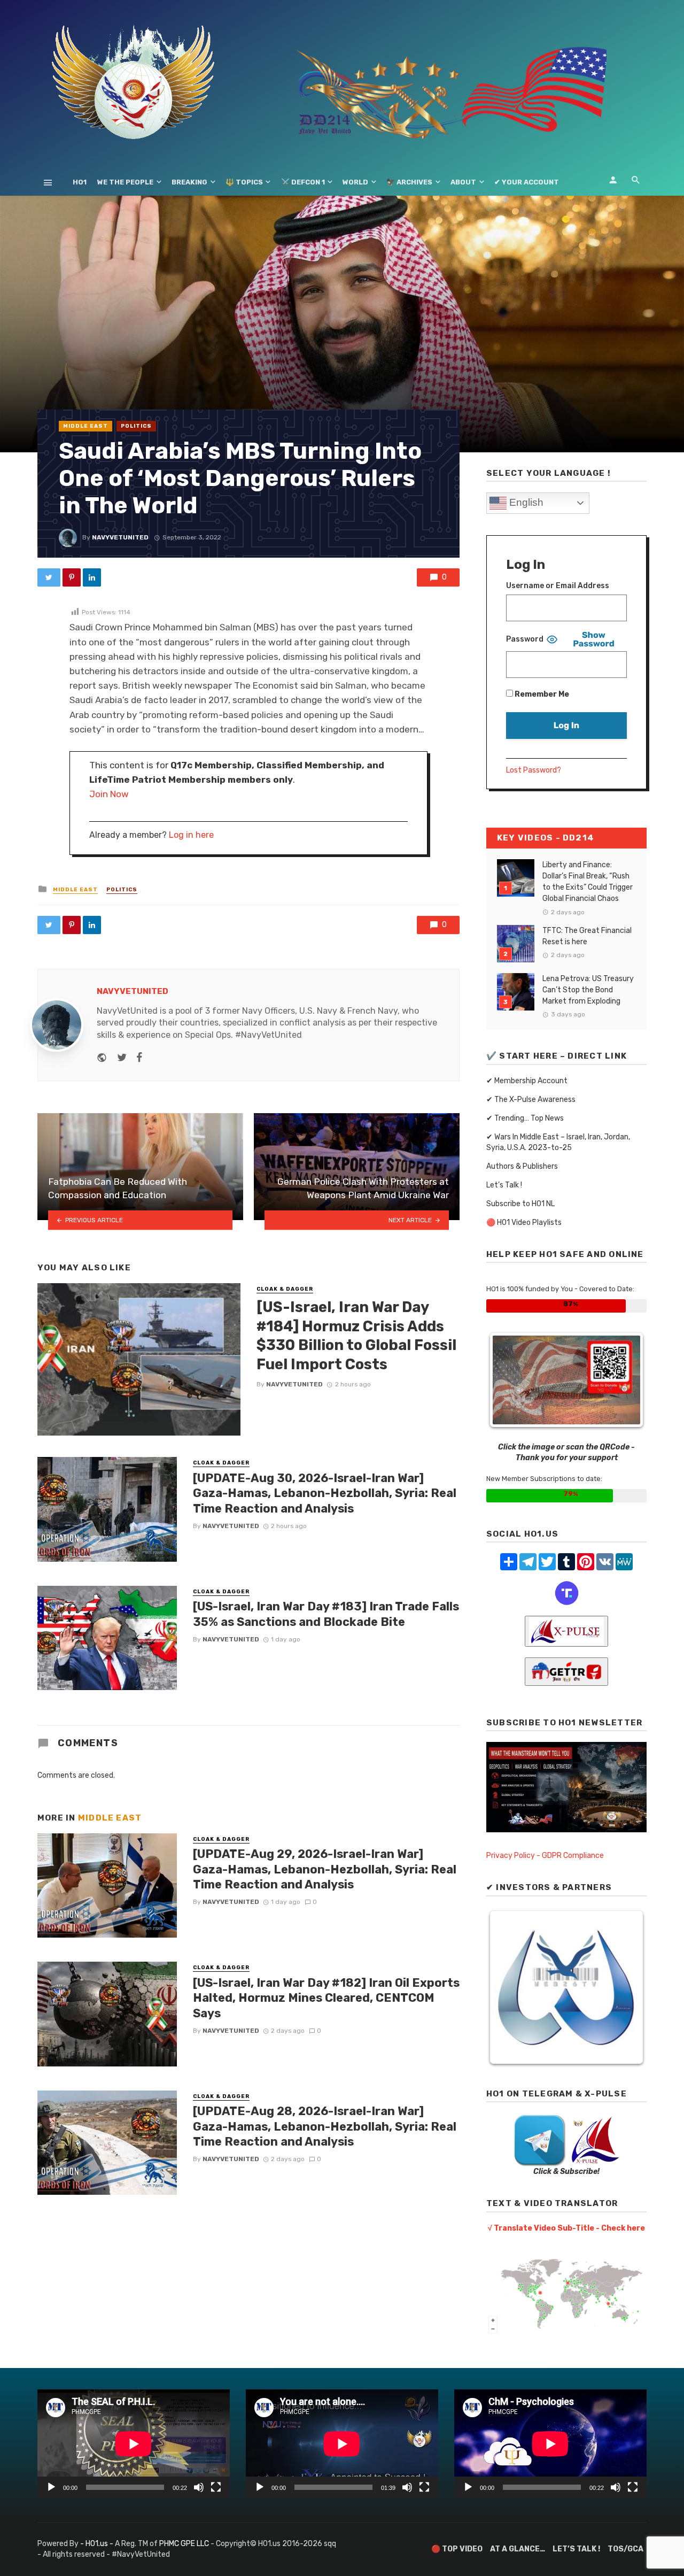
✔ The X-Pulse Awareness (531, 1100)
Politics (136, 426)
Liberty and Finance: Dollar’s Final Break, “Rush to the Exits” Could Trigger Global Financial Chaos (588, 882)
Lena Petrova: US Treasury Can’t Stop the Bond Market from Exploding (588, 990)
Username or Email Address (558, 586)
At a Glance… (518, 2549)
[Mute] (199, 2487)
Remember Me (541, 694)
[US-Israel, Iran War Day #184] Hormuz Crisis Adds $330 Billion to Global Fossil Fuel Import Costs (356, 1336)
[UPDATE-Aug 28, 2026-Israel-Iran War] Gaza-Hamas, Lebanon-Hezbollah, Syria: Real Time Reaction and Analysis (325, 2126)
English (525, 502)
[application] (134, 2444)
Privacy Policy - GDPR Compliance (545, 1856)
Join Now (109, 794)
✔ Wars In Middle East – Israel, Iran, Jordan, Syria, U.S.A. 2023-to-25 (558, 1142)
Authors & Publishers (522, 1166)
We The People (125, 182)
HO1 (80, 182)
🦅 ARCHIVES (409, 182)
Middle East (85, 426)
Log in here (191, 835)
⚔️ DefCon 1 (303, 182)
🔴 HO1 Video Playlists (524, 1223)
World (355, 182)
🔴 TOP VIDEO (457, 2549)
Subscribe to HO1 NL (520, 1204)
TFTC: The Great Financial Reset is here (587, 936)
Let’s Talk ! (504, 1185)
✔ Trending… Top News (525, 1118)
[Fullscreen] (216, 2487)
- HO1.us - (98, 2544)
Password (525, 639)
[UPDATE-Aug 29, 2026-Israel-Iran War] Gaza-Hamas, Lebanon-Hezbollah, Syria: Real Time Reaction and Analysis (325, 1869)
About (463, 182)
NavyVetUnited (120, 537)
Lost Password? (534, 770)
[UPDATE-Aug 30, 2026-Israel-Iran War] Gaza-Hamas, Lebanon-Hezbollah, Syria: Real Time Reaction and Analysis (325, 1493)
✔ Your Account (527, 182)
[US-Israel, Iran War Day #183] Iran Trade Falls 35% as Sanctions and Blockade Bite (326, 1614)
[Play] (51, 2487)
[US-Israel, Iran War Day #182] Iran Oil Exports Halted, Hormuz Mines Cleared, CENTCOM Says (326, 1998)
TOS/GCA (625, 2549)
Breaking (189, 182)
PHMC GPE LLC (184, 2544)
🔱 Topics (244, 182)
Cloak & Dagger (285, 1289)
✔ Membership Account (527, 1081)
